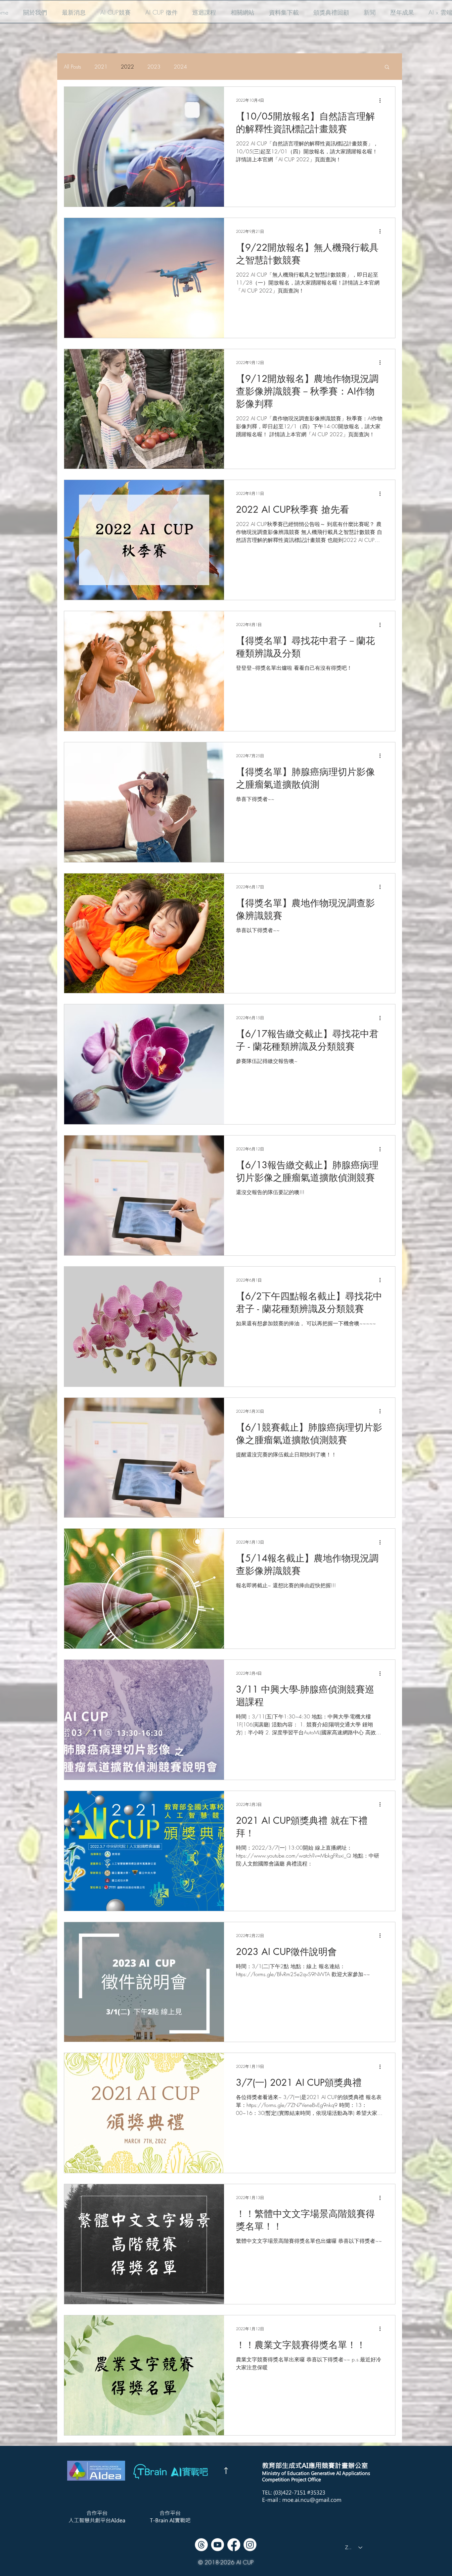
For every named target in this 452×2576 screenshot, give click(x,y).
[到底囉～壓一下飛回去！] (226, 2471)
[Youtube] (218, 2545)
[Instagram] (250, 2545)
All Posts (72, 67)
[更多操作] (382, 100)
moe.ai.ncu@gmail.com (312, 2500)
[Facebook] (234, 2545)
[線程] (201, 2545)
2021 (101, 67)
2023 (154, 67)
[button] (35, 9)
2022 (127, 67)
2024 (180, 67)
